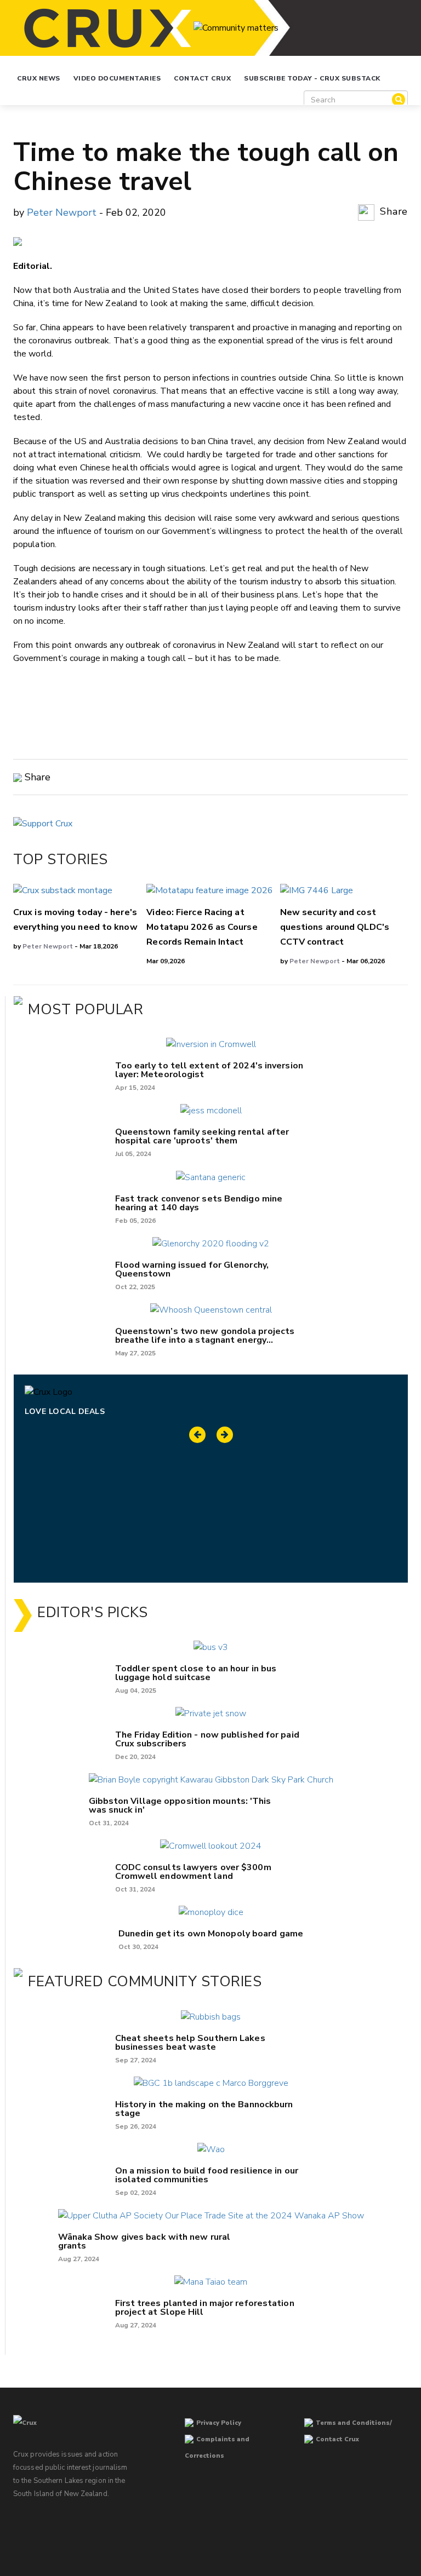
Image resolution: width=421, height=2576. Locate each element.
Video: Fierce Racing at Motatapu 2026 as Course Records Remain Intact (202, 927)
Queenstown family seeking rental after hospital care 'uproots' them (202, 1136)
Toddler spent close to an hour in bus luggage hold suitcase (196, 1673)
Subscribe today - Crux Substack (312, 78)
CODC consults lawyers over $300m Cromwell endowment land (193, 1872)
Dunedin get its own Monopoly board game (211, 1934)
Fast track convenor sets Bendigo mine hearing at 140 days (199, 1203)
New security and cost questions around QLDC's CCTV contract (335, 927)
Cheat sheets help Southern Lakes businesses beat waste (190, 2043)
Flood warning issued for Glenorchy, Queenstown (192, 1269)
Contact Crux (202, 78)
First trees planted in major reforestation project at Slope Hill (205, 2308)
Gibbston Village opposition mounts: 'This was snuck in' (180, 1806)
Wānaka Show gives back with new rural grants (144, 2241)
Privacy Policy (219, 2423)
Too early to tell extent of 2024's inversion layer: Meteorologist (209, 1070)
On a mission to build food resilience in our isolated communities (207, 2175)
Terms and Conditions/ (354, 2423)
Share (392, 211)
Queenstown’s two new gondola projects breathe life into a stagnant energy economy (205, 1336)
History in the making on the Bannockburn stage (204, 2109)
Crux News (39, 78)
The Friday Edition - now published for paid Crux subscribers (207, 1739)
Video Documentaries (117, 78)
